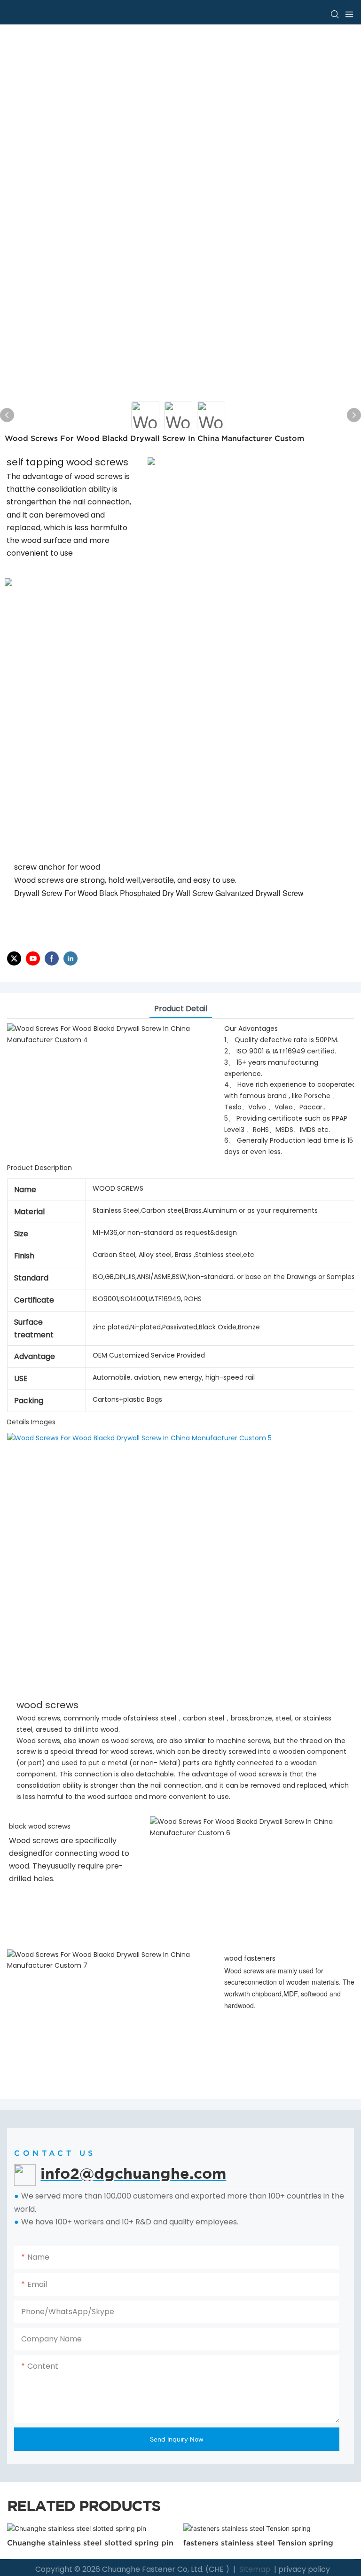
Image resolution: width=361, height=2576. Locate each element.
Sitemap (254, 2569)
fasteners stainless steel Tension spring (82, 2543)
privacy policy (304, 2569)
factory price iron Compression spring (257, 2543)
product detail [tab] (181, 1009)
